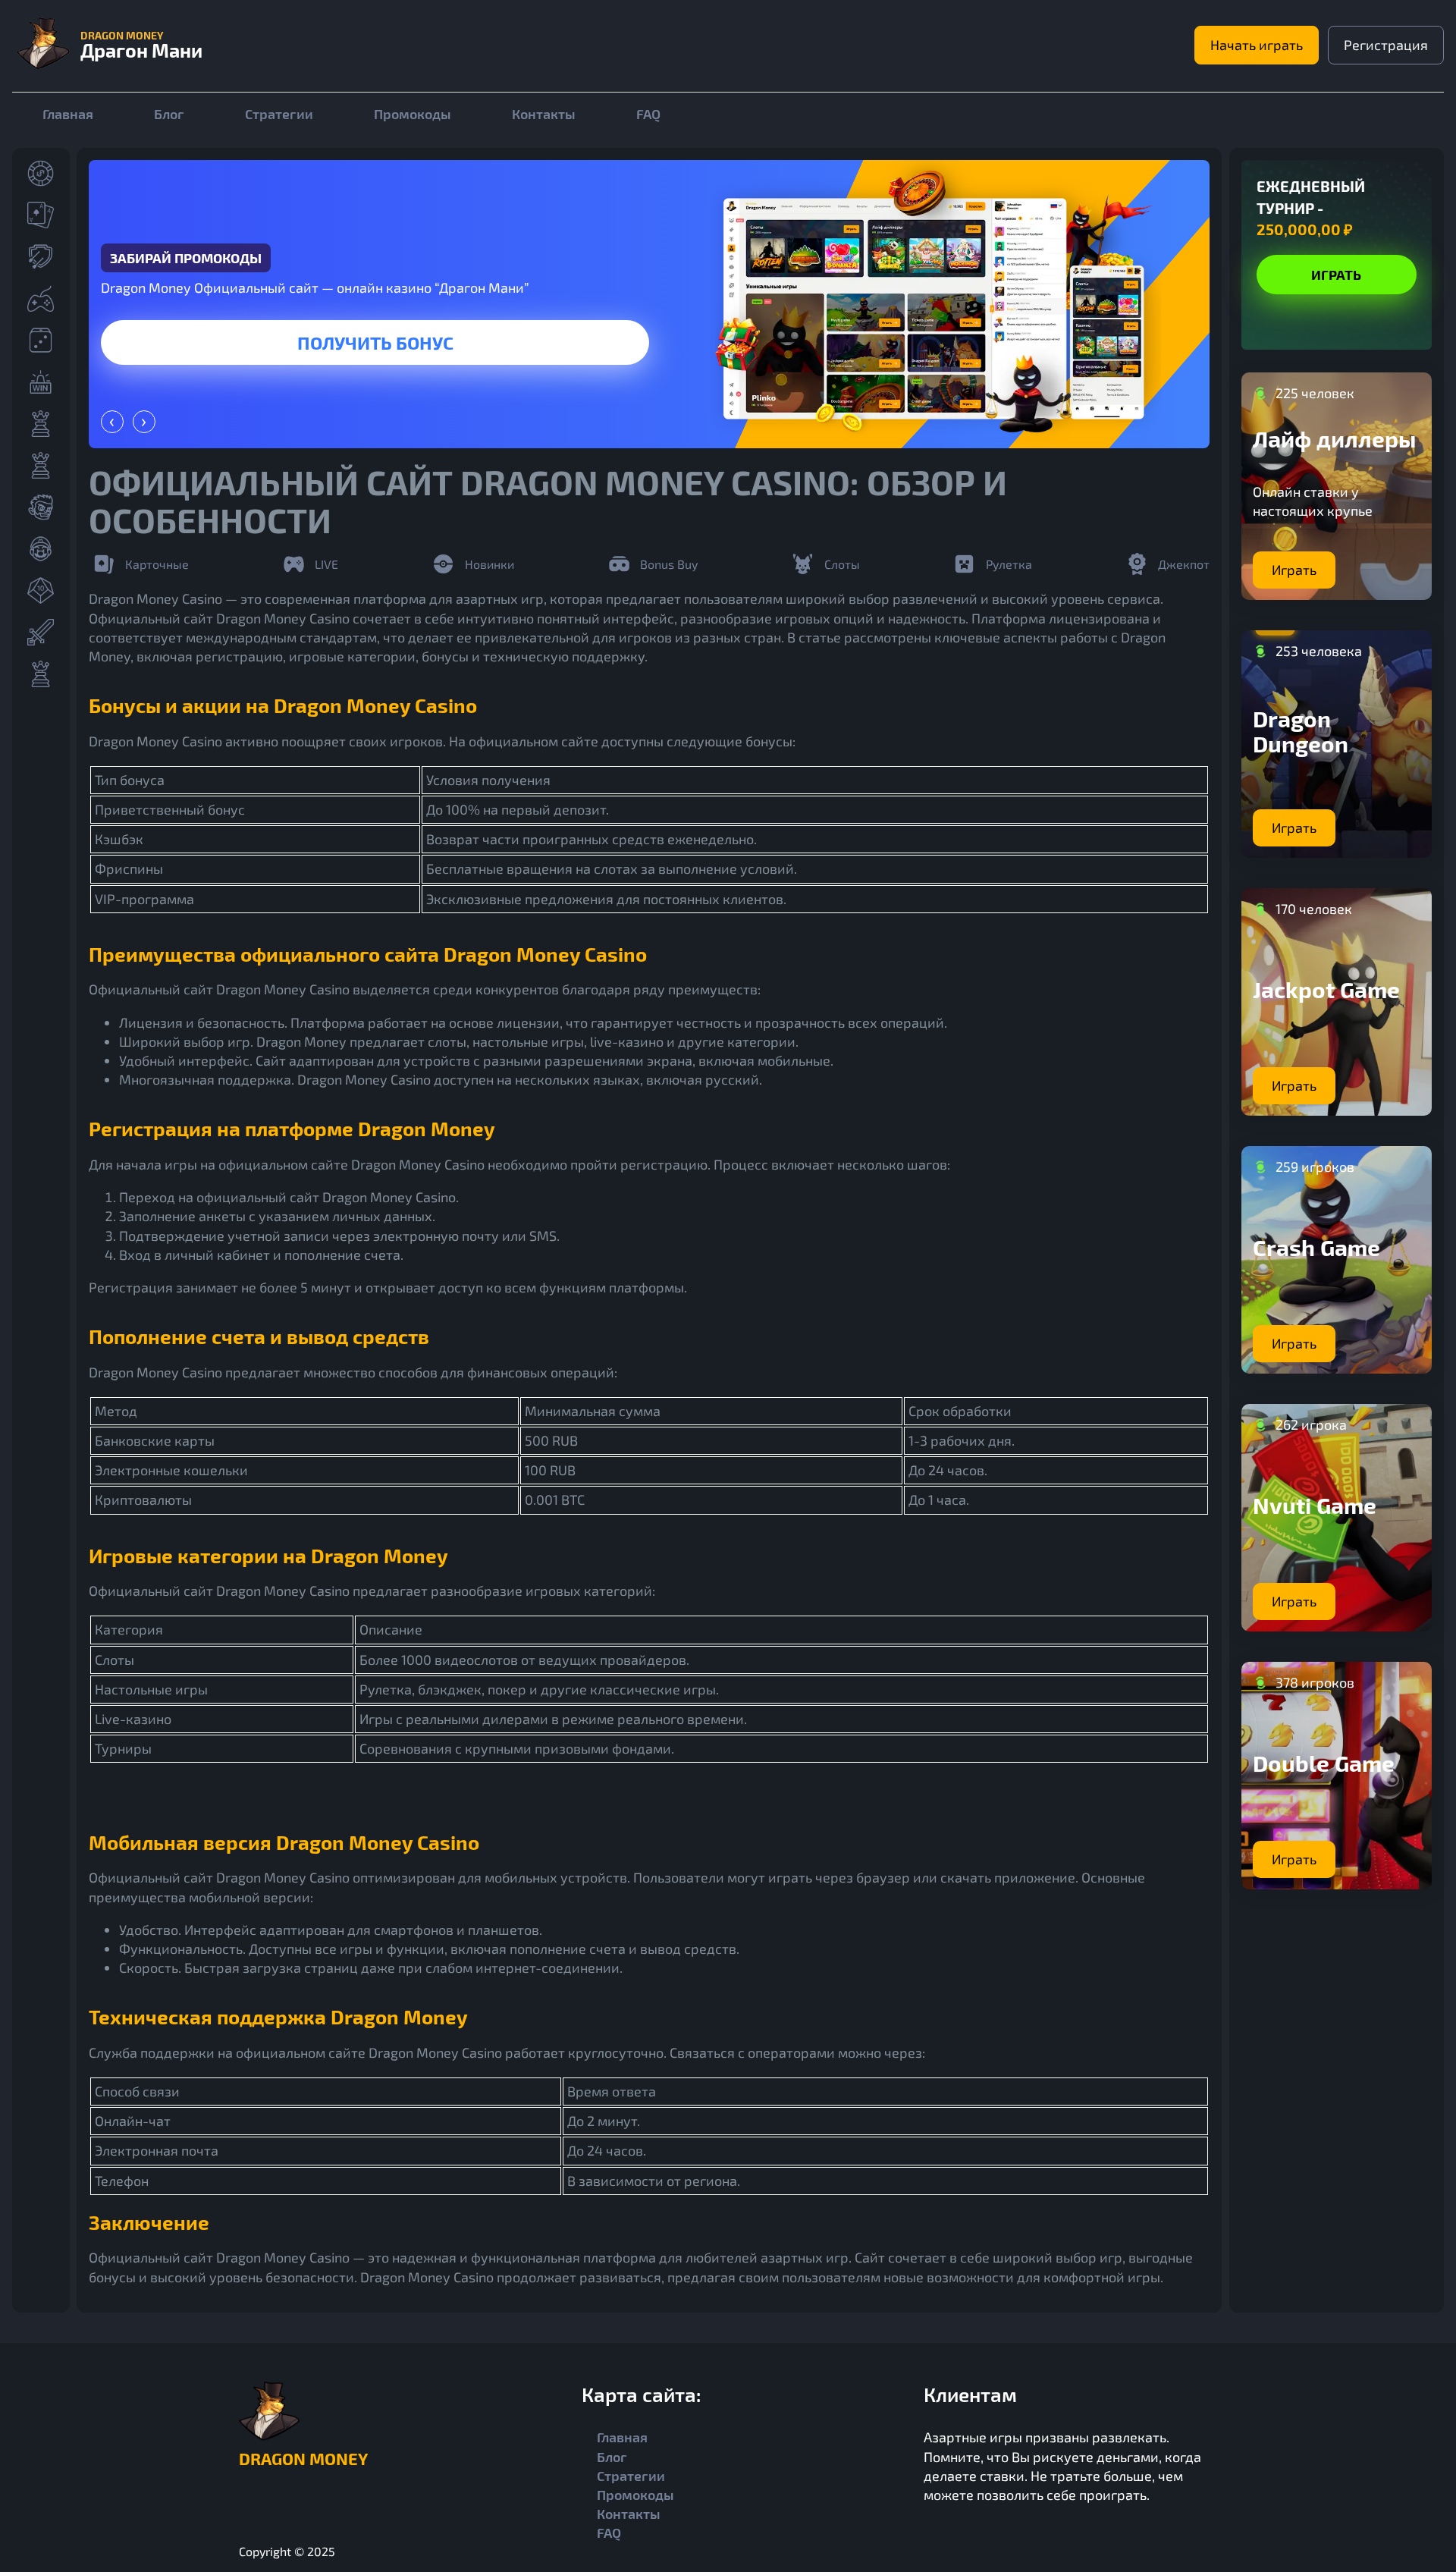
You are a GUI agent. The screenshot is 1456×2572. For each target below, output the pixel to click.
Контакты (544, 114)
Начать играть (1257, 45)
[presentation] (112, 422)
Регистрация (1386, 45)
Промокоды (413, 114)
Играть (638, 342)
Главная (68, 114)
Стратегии (279, 114)
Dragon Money (303, 2458)
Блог (169, 114)
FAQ (648, 114)
